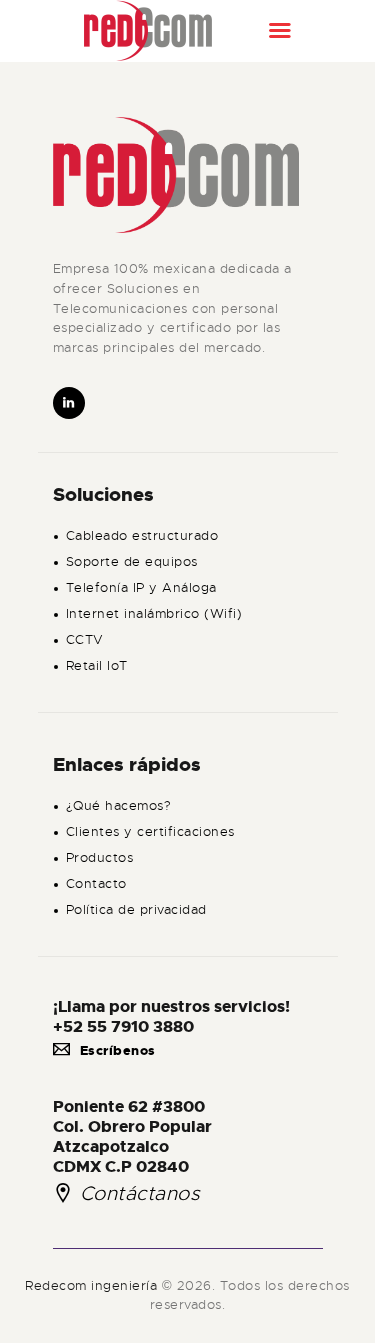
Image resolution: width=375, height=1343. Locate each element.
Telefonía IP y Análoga (141, 587)
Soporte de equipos (132, 561)
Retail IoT (97, 665)
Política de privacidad (136, 909)
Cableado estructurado (142, 535)
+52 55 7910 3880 (123, 1027)
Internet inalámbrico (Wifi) (154, 613)
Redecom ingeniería (93, 1285)
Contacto (96, 883)
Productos (100, 857)
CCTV (85, 639)
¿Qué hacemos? (119, 805)
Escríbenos (118, 1050)
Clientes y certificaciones (150, 831)
